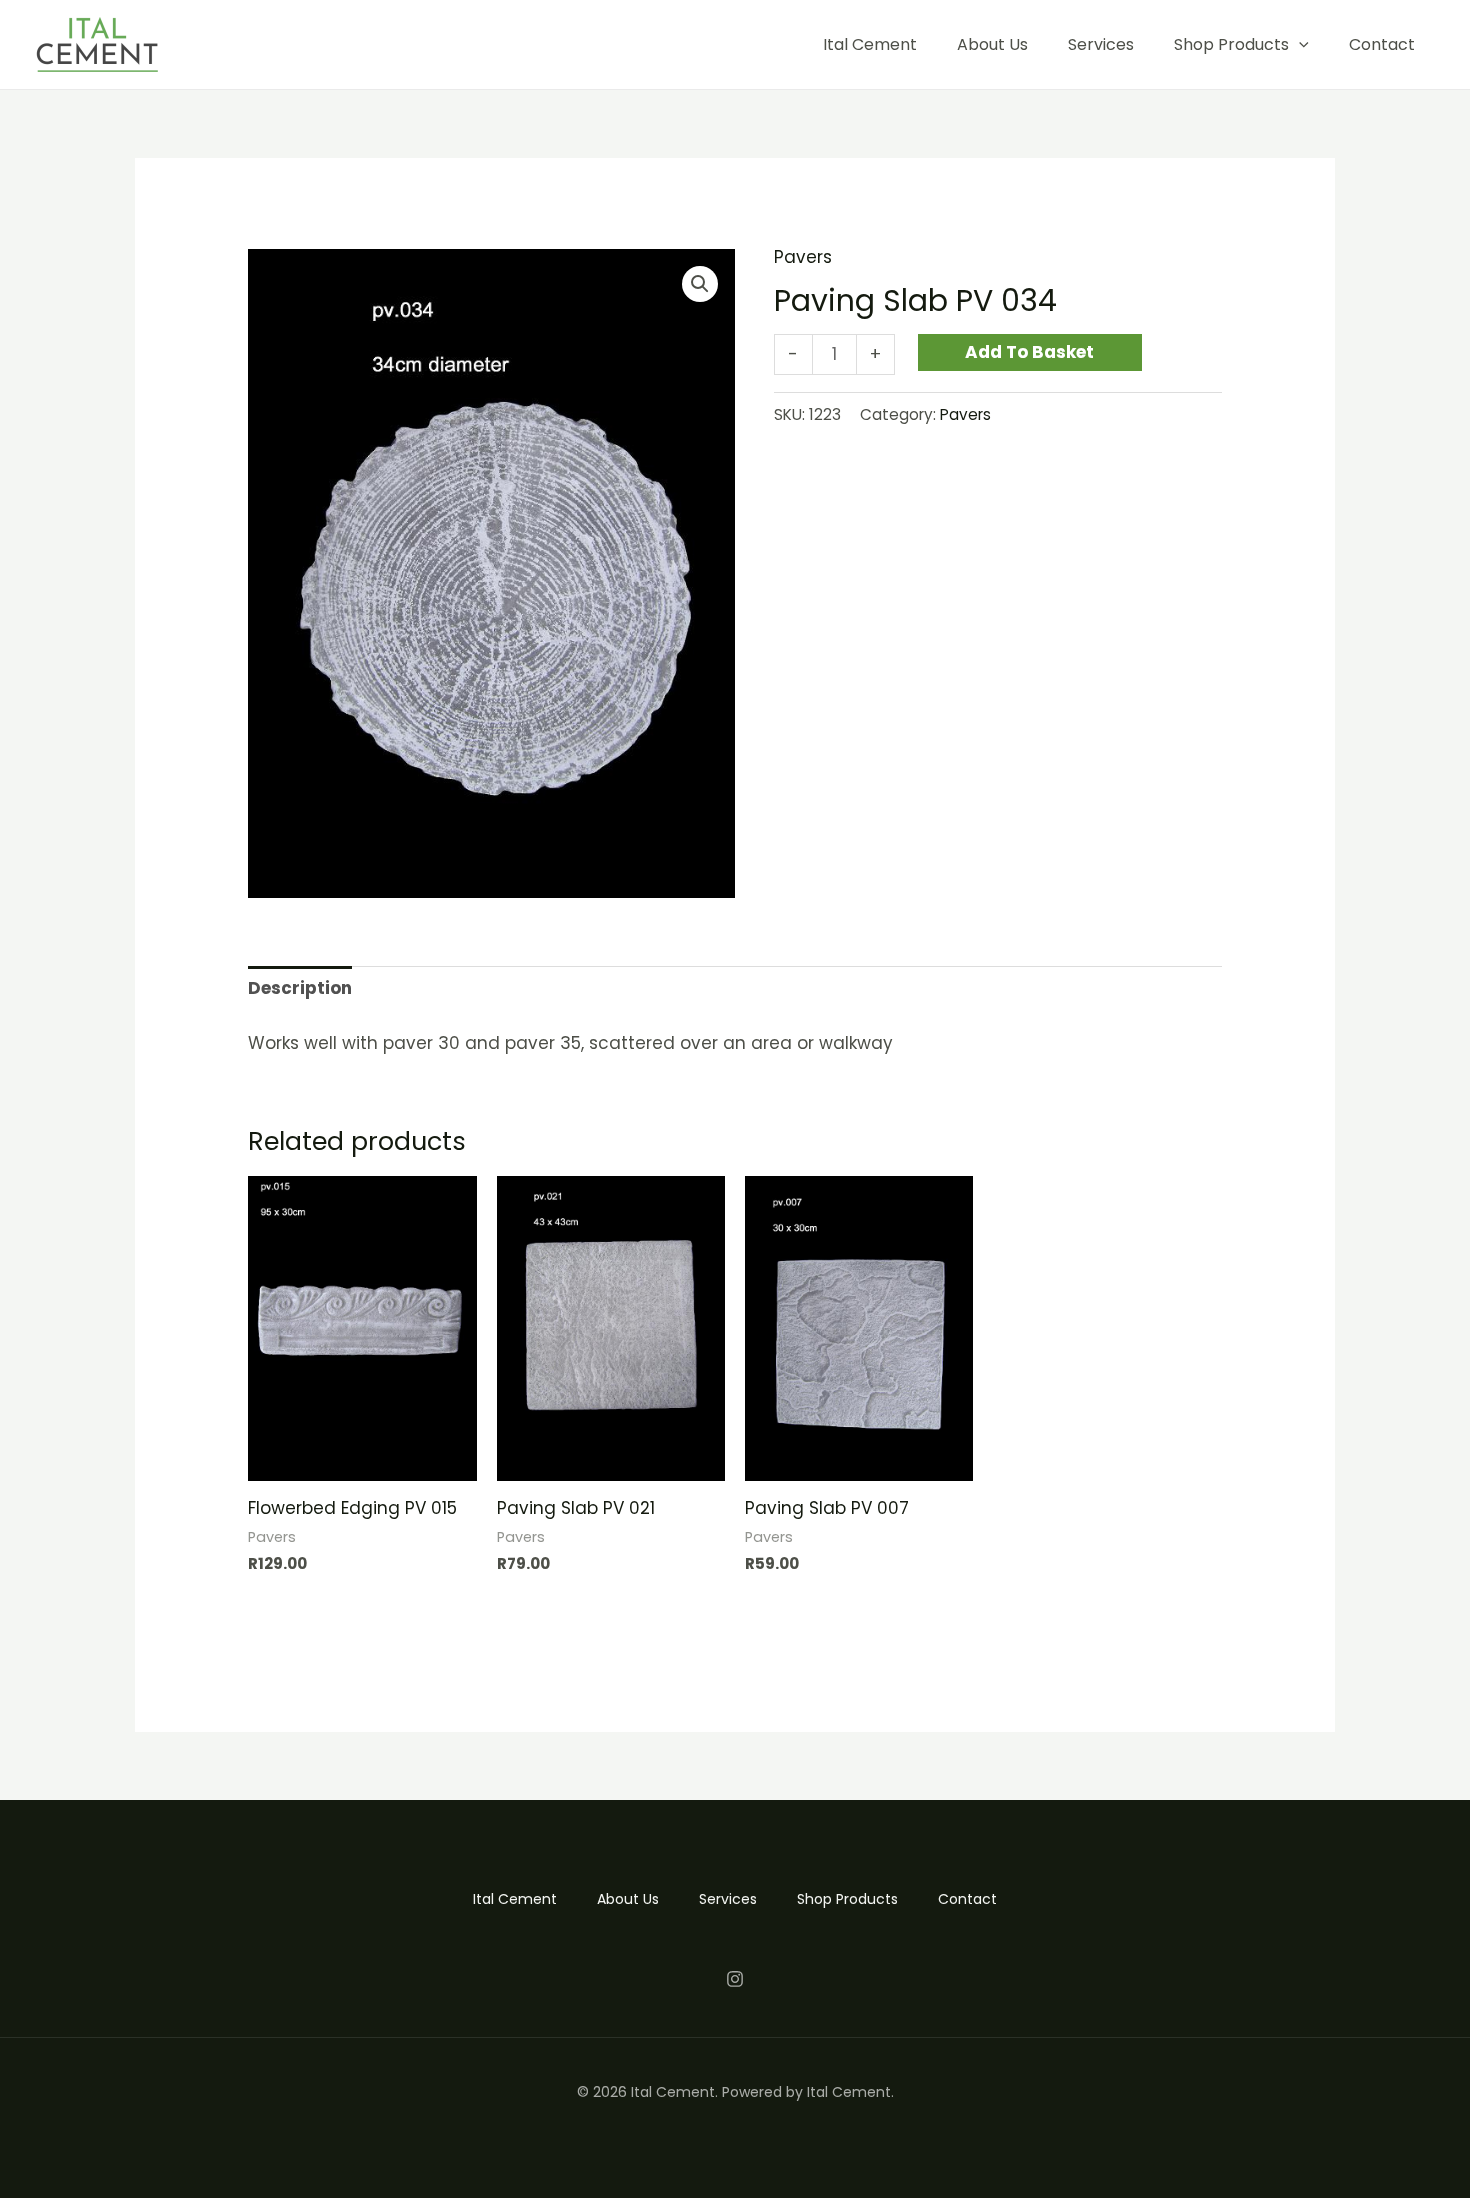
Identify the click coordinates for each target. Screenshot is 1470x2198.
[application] (1299, 44)
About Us (992, 44)
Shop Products (1231, 44)
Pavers (803, 257)
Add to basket (1029, 352)
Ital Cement (870, 44)
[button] (700, 284)
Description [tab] (300, 988)
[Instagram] (735, 1979)
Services (1101, 44)
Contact (1382, 44)
